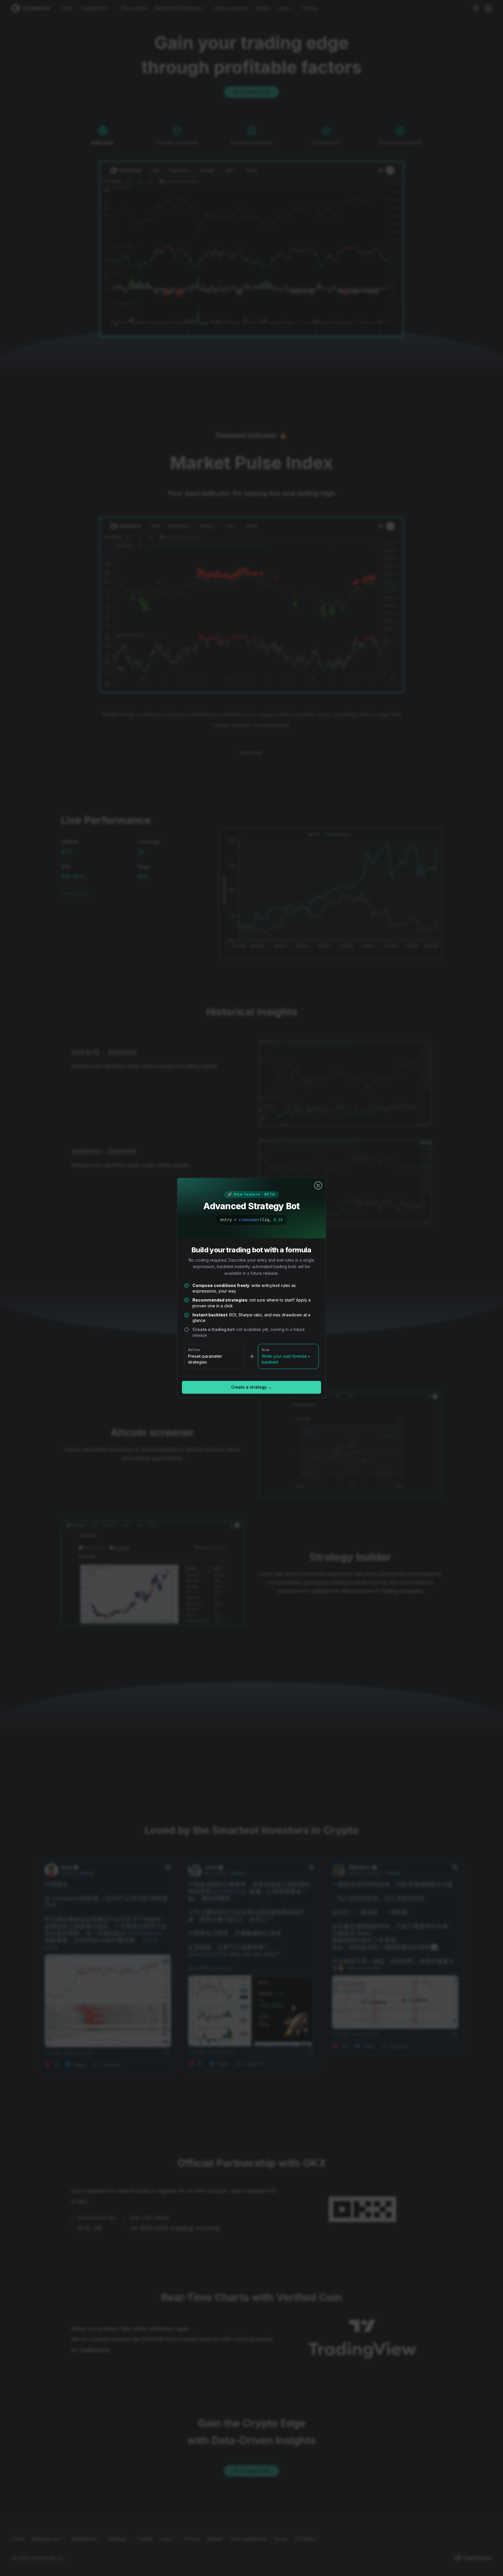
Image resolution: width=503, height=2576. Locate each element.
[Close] (318, 1185)
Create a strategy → (251, 1387)
